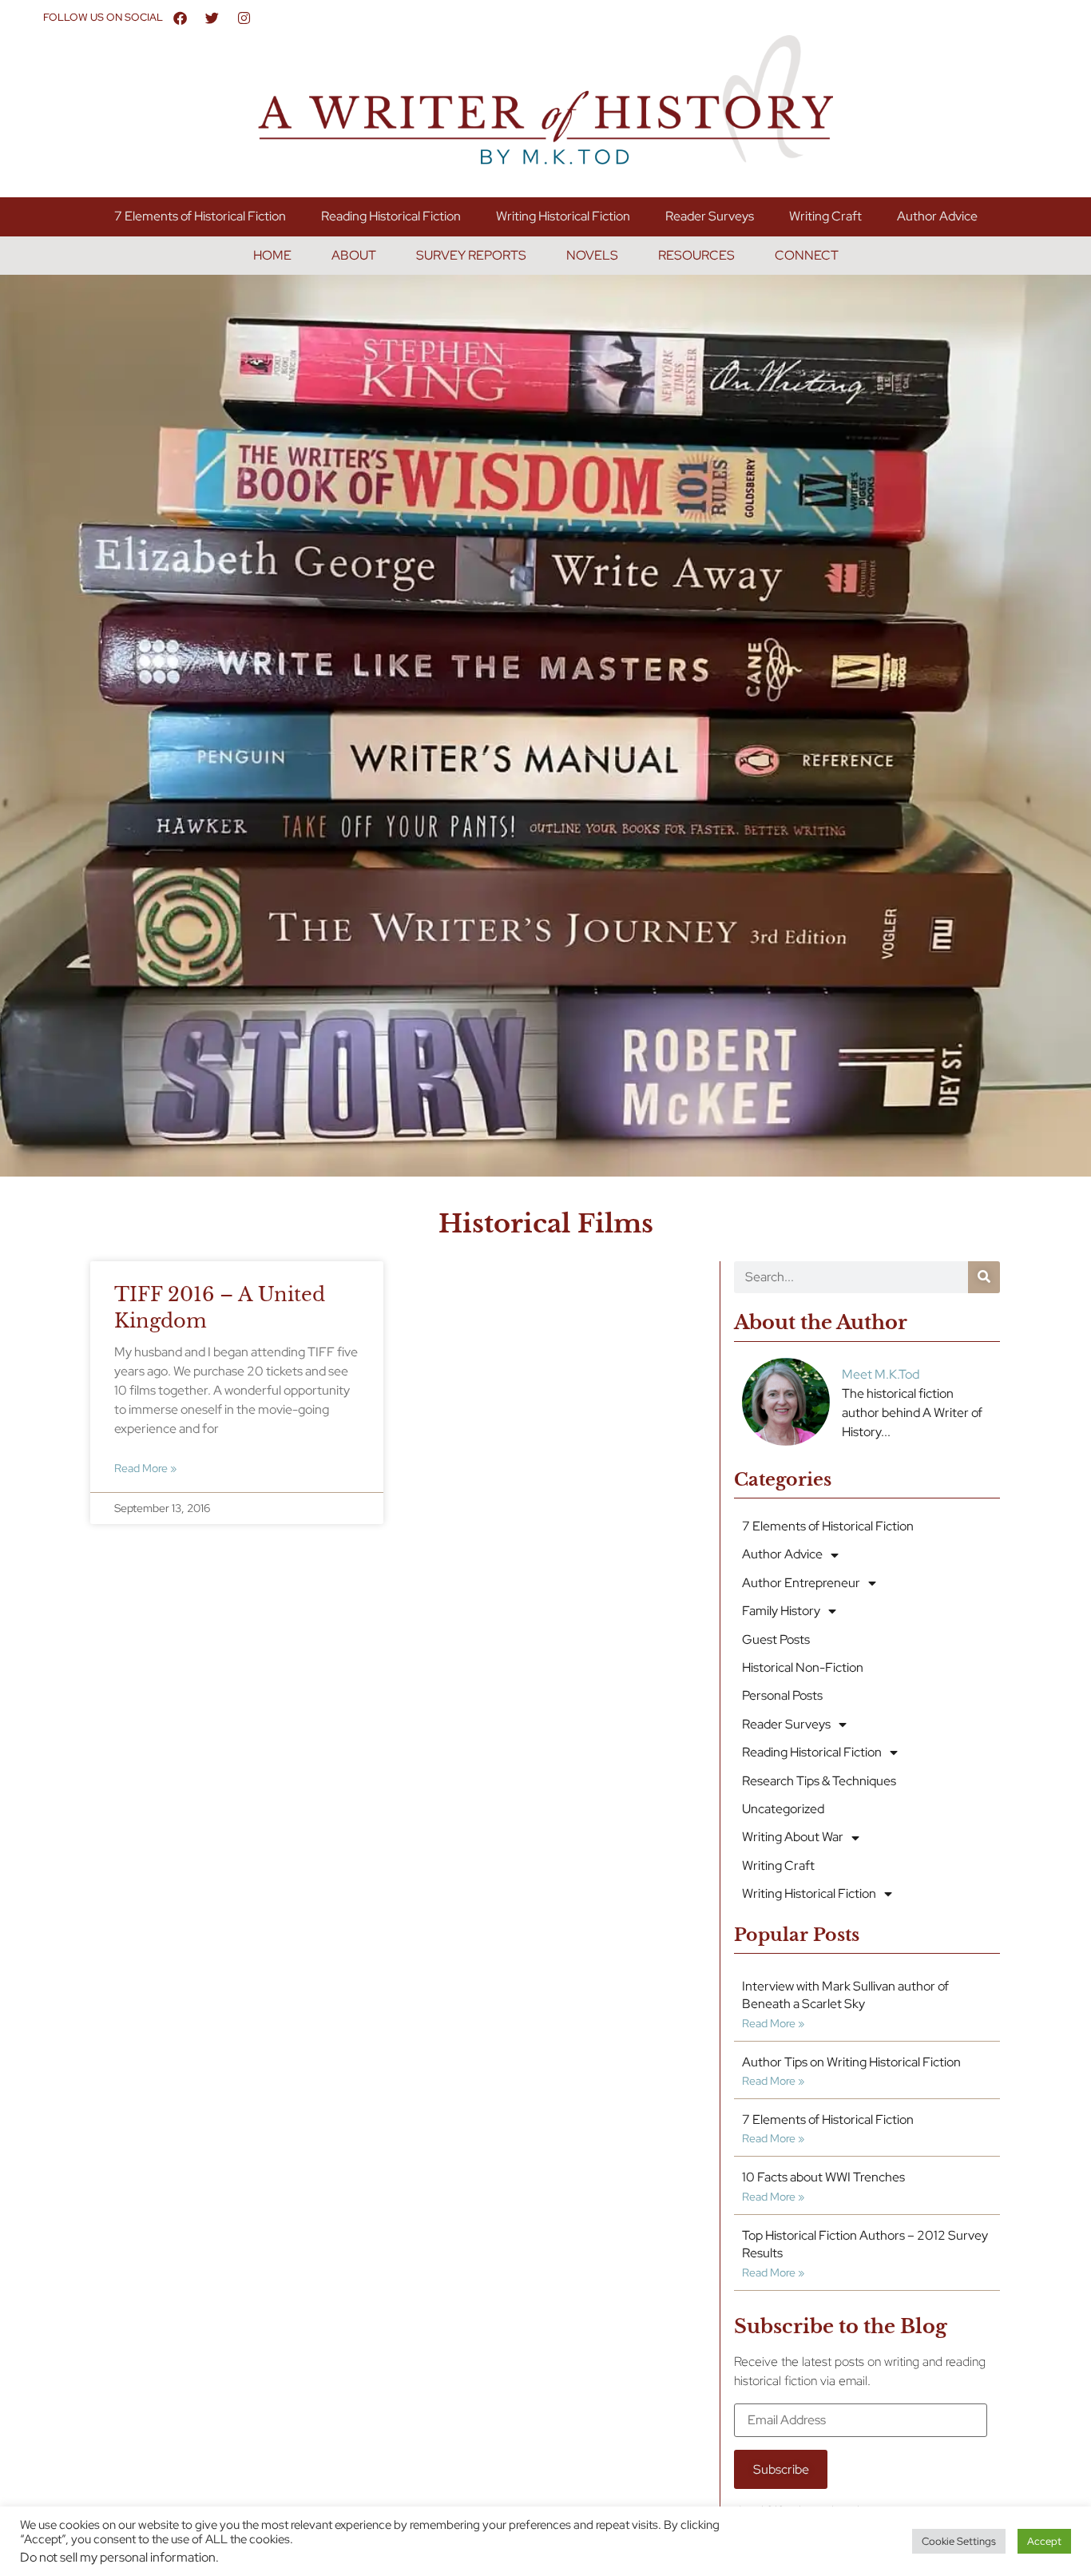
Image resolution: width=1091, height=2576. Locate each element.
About (354, 255)
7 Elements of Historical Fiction (200, 216)
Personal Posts (782, 1695)
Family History (781, 1611)
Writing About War (793, 1837)
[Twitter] (212, 18)
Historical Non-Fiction (803, 1667)
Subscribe (781, 2469)
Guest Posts (776, 1639)
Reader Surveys (710, 216)
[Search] (984, 1277)
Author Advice (937, 216)
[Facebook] (181, 18)
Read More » (145, 1468)
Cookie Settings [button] (959, 2541)
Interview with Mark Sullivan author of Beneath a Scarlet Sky (845, 1995)
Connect (807, 255)
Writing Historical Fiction (563, 216)
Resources (696, 255)
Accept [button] (1044, 2541)
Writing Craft (825, 216)
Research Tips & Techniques (819, 1781)
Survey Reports (471, 255)
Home (272, 255)
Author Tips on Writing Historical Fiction (851, 2062)
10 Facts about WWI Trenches (823, 2177)
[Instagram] (244, 18)
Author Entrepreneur (801, 1583)
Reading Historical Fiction (391, 216)
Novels (592, 255)
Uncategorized (783, 1809)
